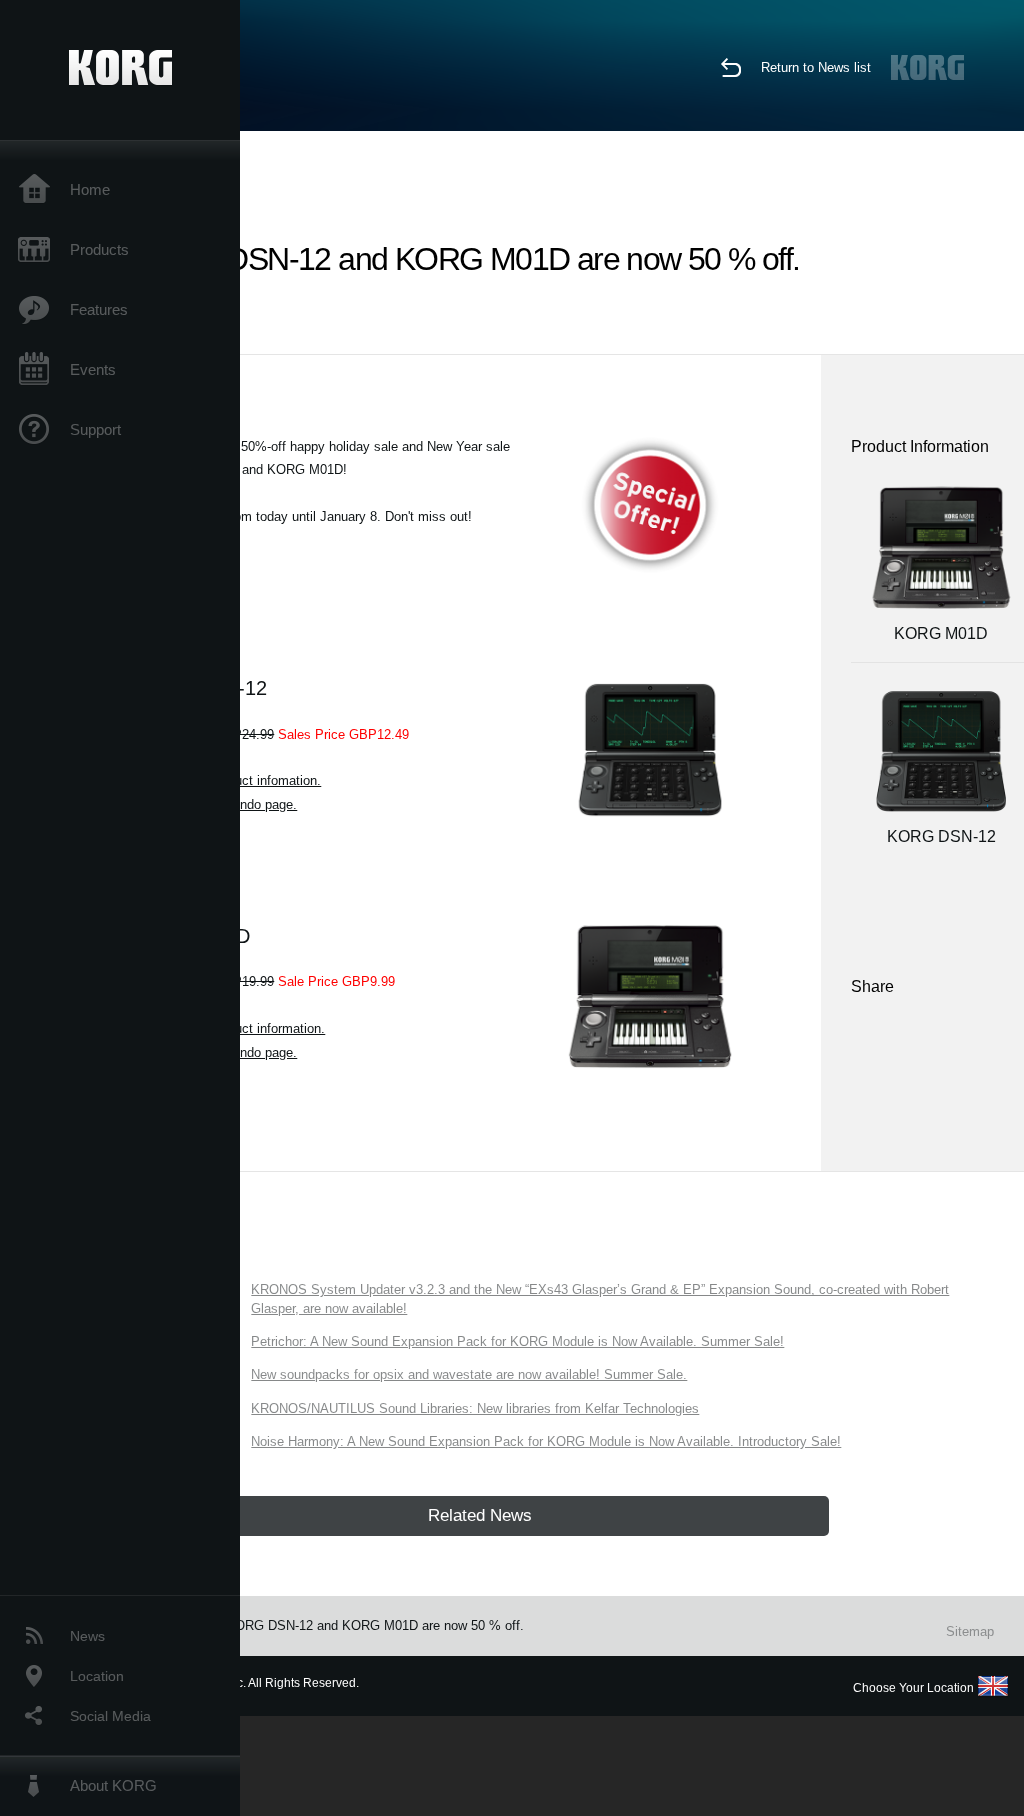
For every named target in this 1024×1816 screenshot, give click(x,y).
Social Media (110, 1716)
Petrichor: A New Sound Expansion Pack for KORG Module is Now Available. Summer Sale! (517, 1341)
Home (90, 189)
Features (99, 309)
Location (97, 1676)
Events (93, 369)
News (87, 1636)
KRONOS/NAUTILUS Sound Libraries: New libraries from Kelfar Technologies (475, 1408)
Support (95, 429)
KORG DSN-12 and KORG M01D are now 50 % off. (375, 1625)
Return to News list (816, 67)
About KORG (113, 1785)
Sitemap (970, 1631)
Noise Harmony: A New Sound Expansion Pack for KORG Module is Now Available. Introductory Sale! (546, 1441)
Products (99, 249)
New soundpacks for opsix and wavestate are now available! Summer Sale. (469, 1374)
